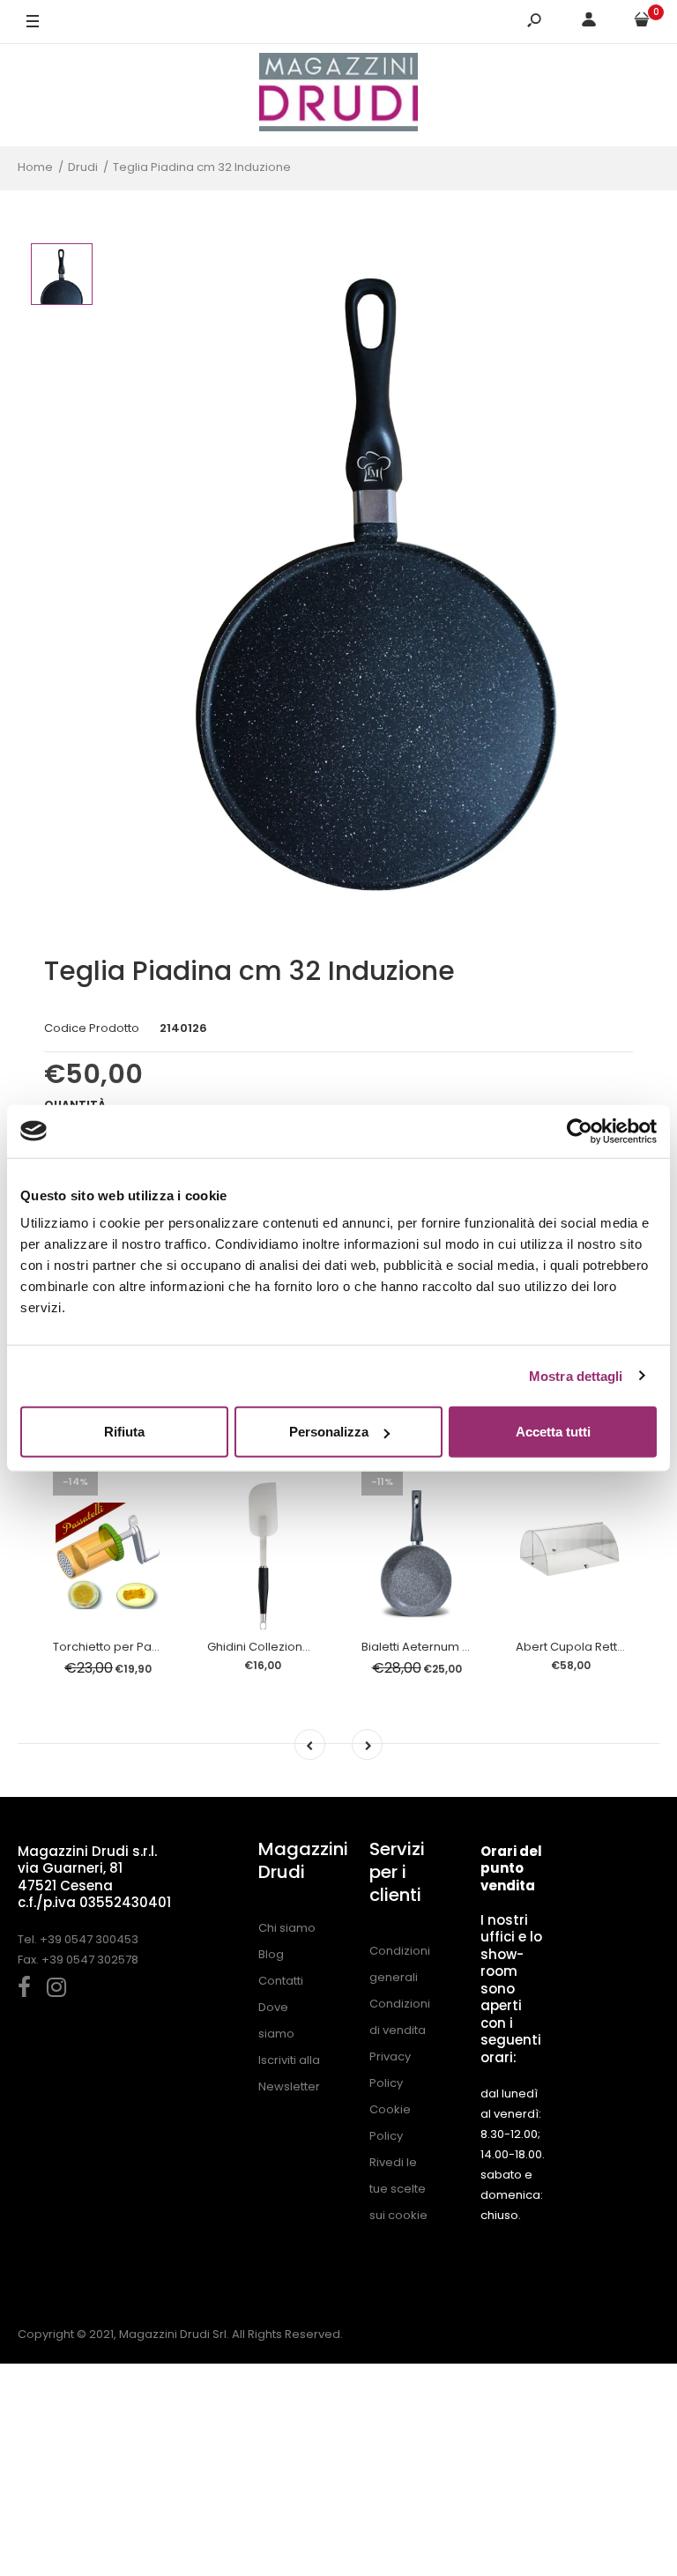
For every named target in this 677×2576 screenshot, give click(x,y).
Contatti (281, 1981)
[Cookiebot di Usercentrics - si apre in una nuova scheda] (580, 1131)
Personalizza (329, 1432)
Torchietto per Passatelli (122, 1647)
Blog (271, 1954)
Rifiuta (124, 1432)
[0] (642, 22)
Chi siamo (287, 1928)
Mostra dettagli (576, 1375)
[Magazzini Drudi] (338, 95)
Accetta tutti (553, 1432)
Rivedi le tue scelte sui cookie (398, 2189)
